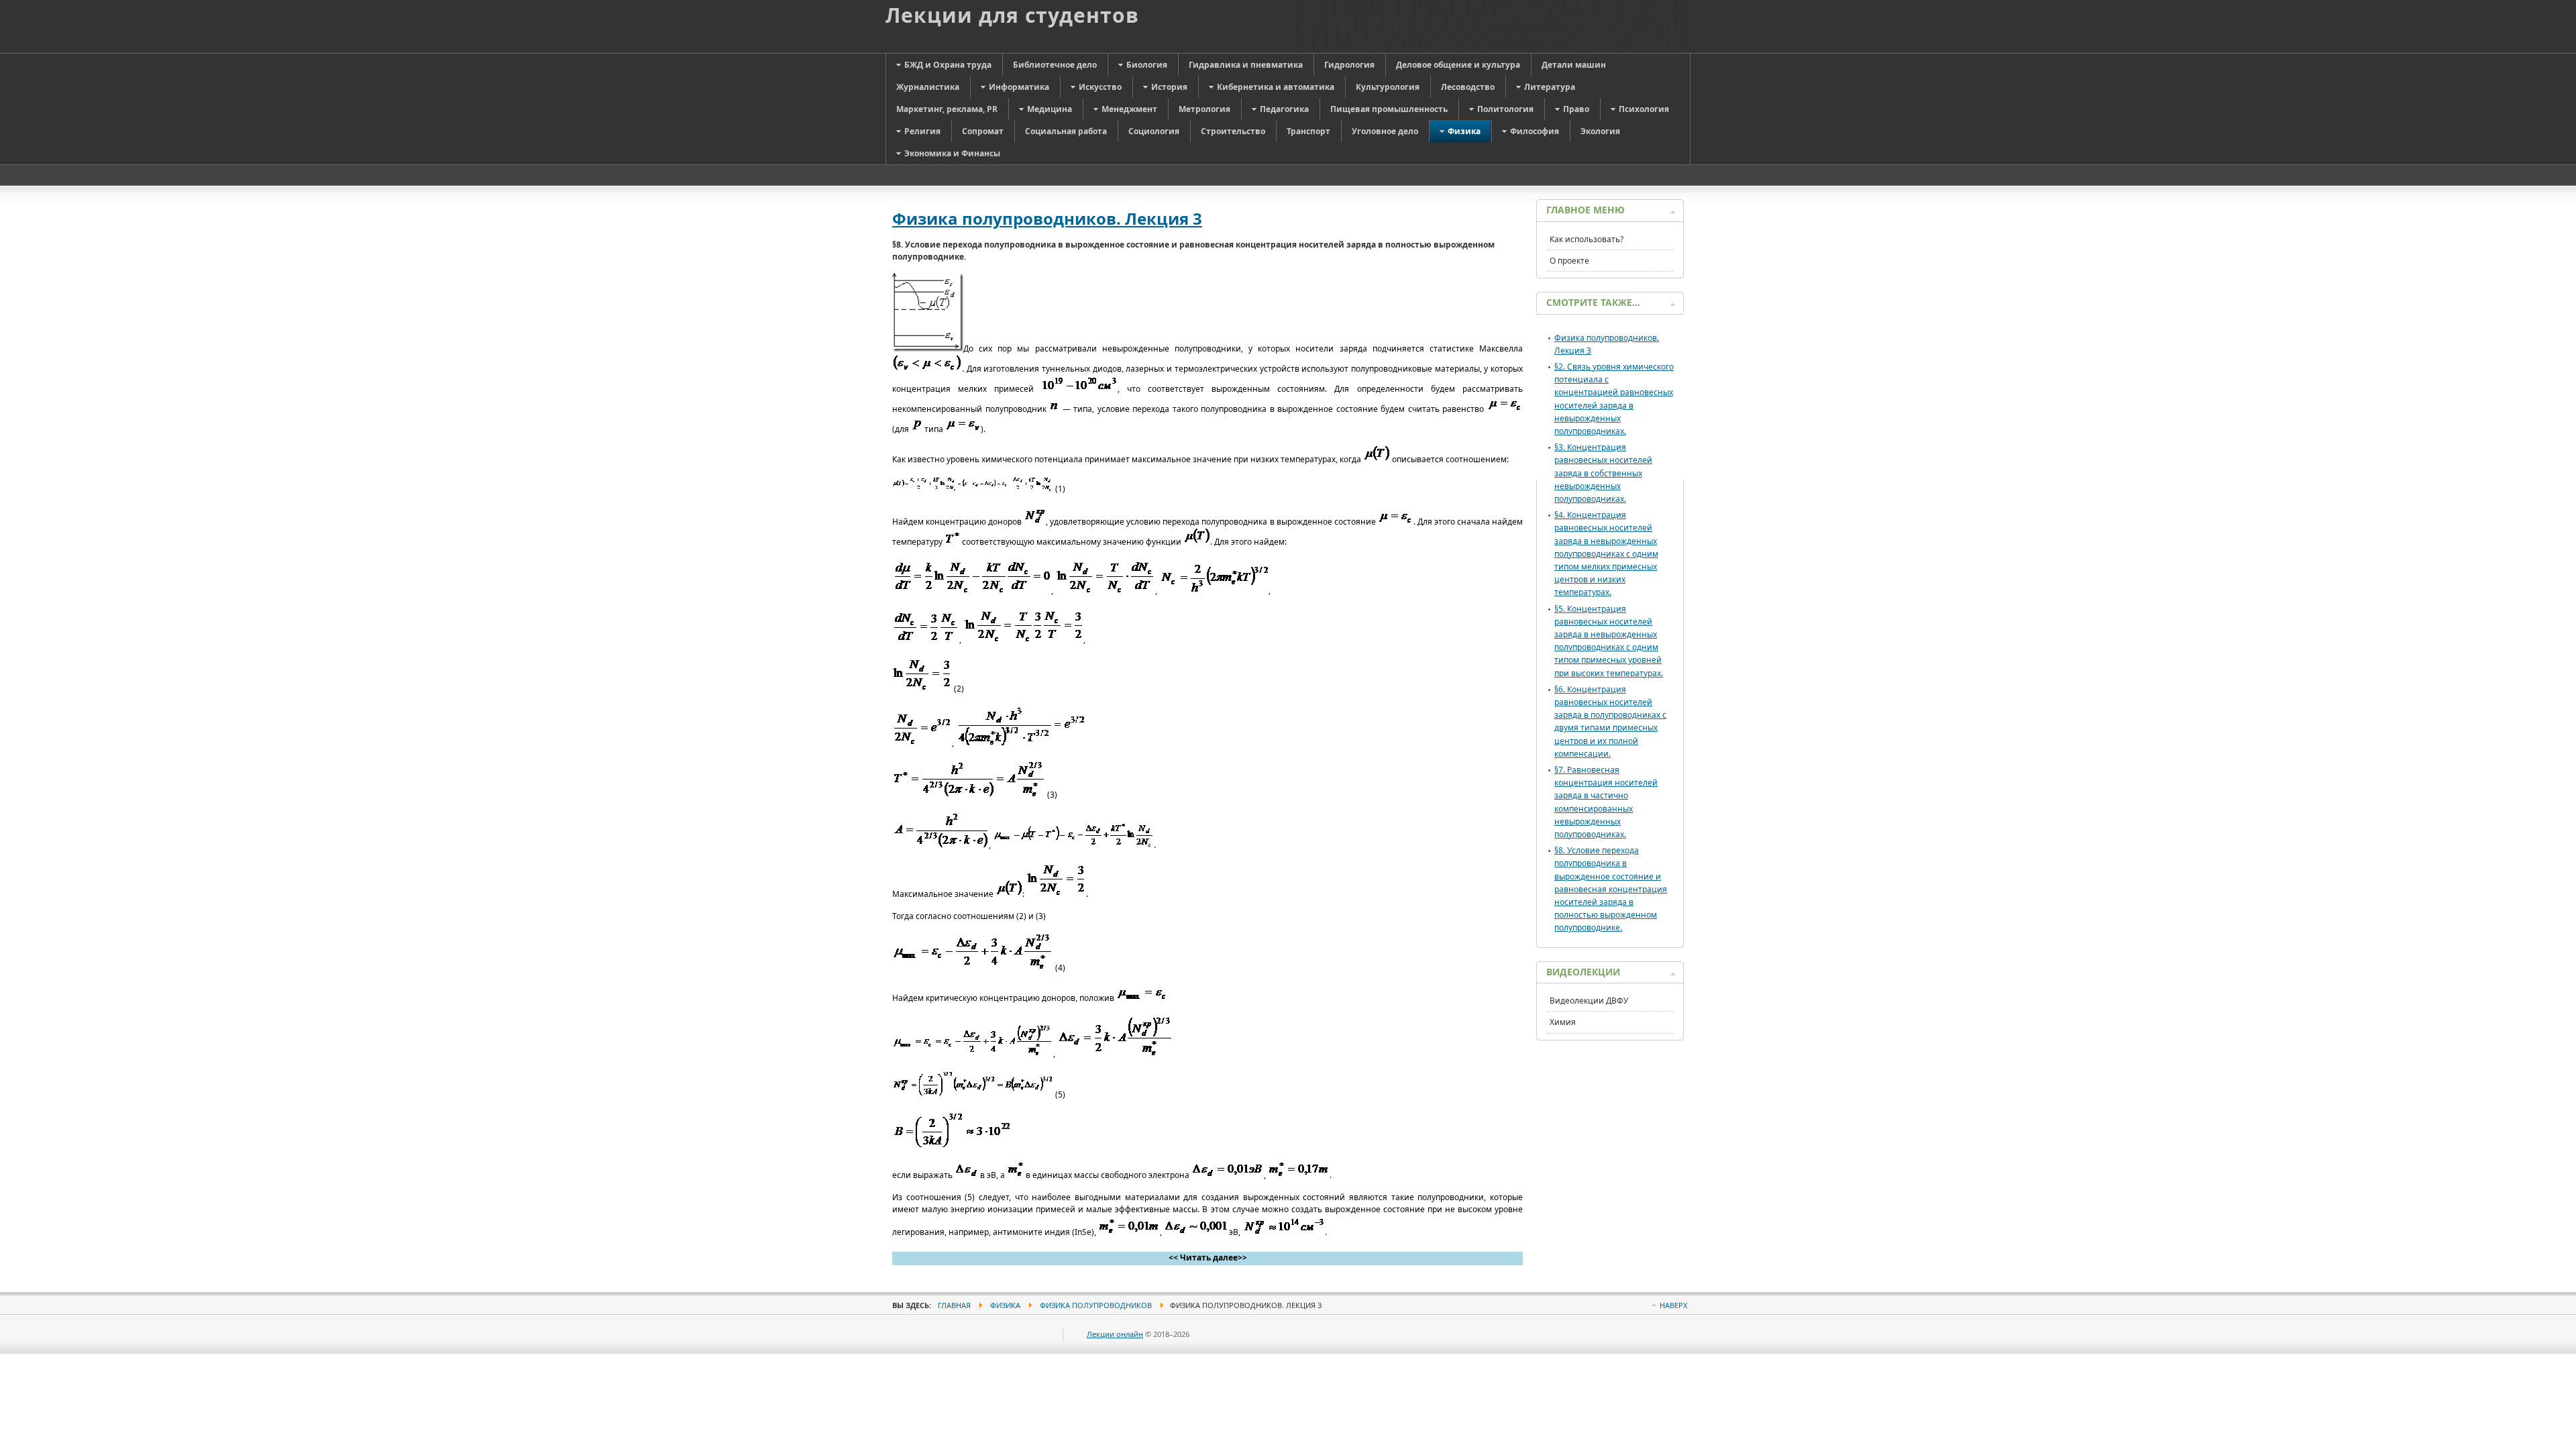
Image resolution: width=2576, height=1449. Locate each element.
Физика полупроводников (1096, 1305)
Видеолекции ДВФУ (1589, 1001)
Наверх (1673, 1305)
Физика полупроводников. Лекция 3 (1047, 218)
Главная (954, 1305)
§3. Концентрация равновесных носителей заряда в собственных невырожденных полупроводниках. (1603, 473)
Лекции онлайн (1115, 1334)
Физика (1005, 1305)
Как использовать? (1587, 239)
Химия (1563, 1022)
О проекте (1569, 261)
